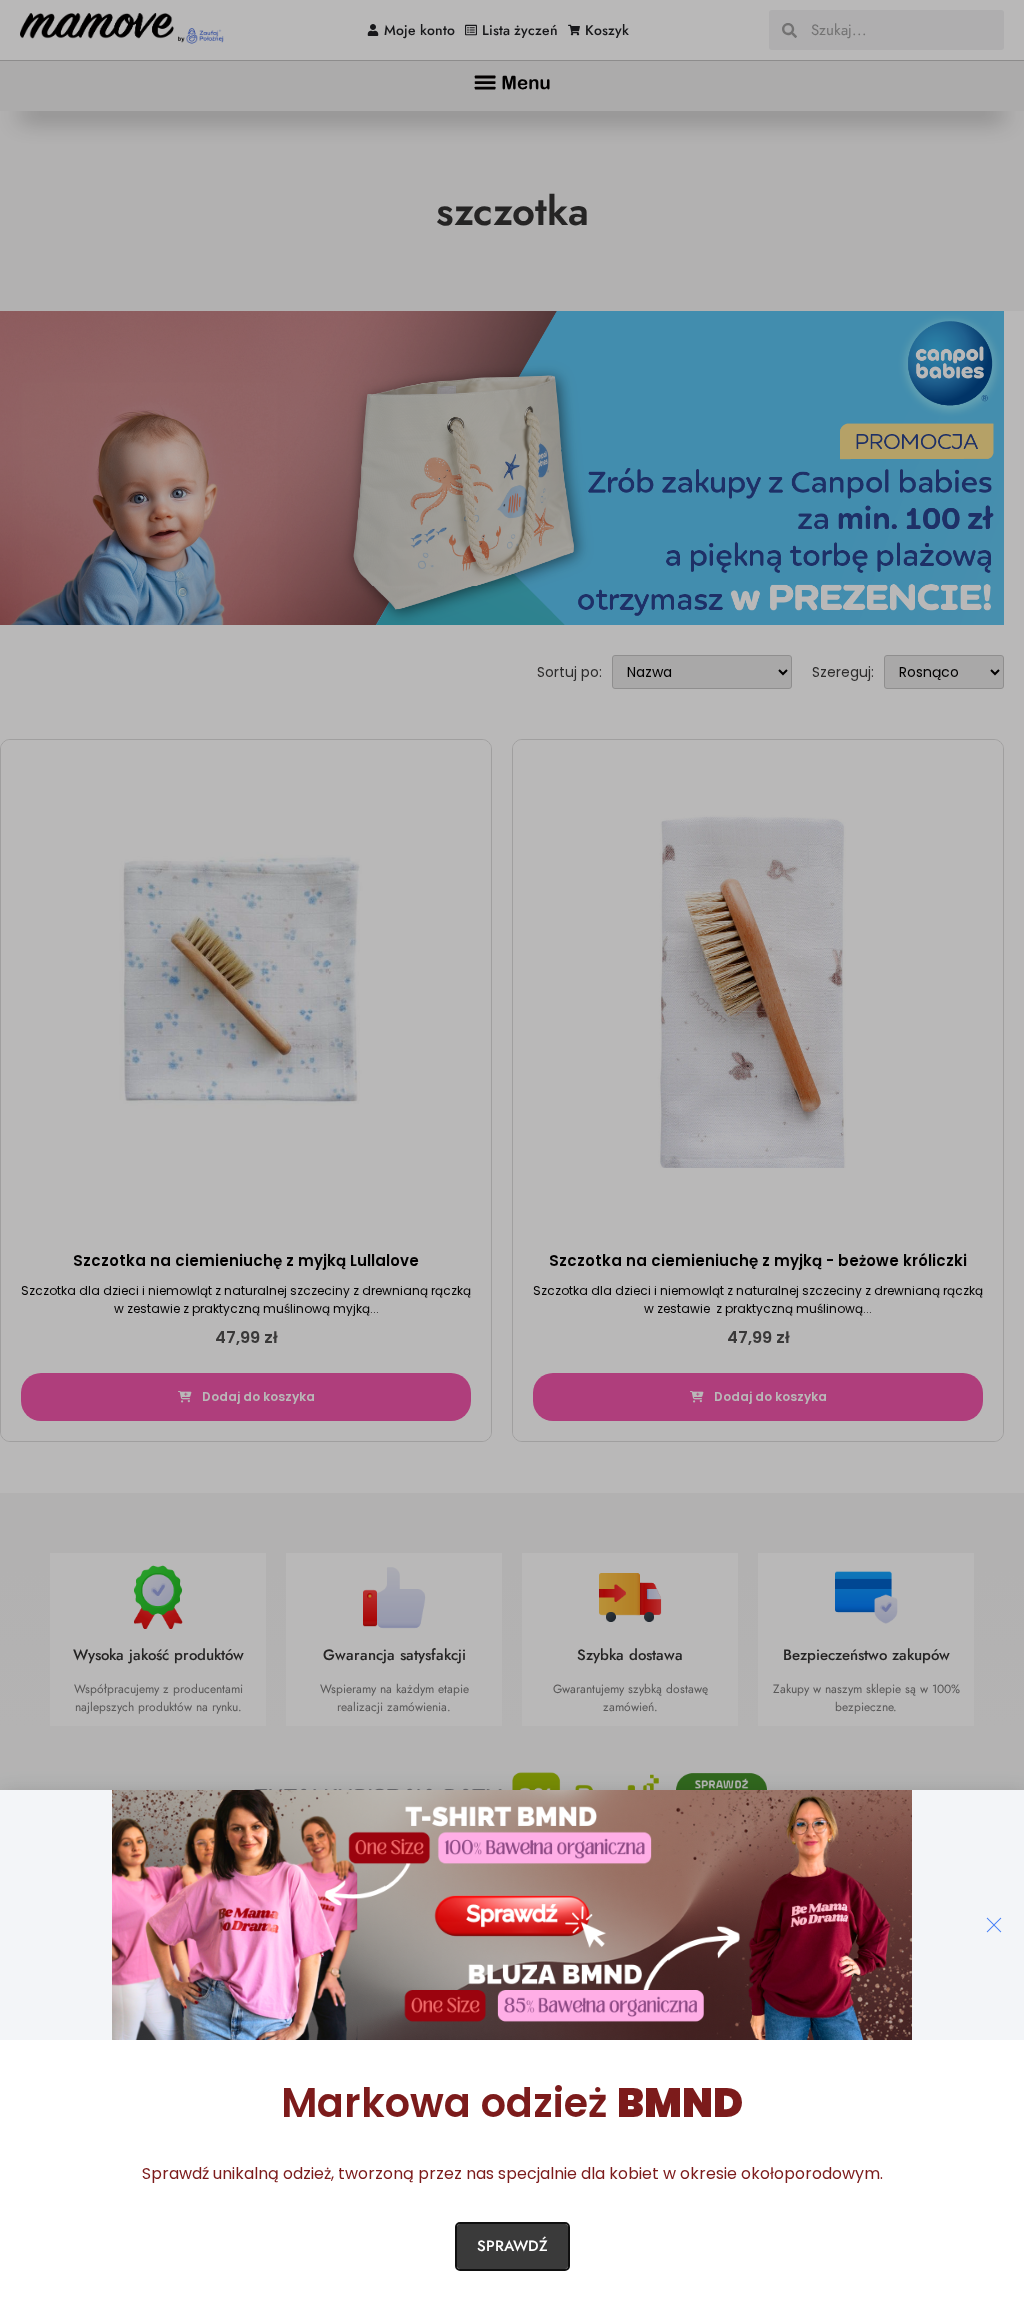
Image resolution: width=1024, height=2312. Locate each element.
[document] (512, 1156)
